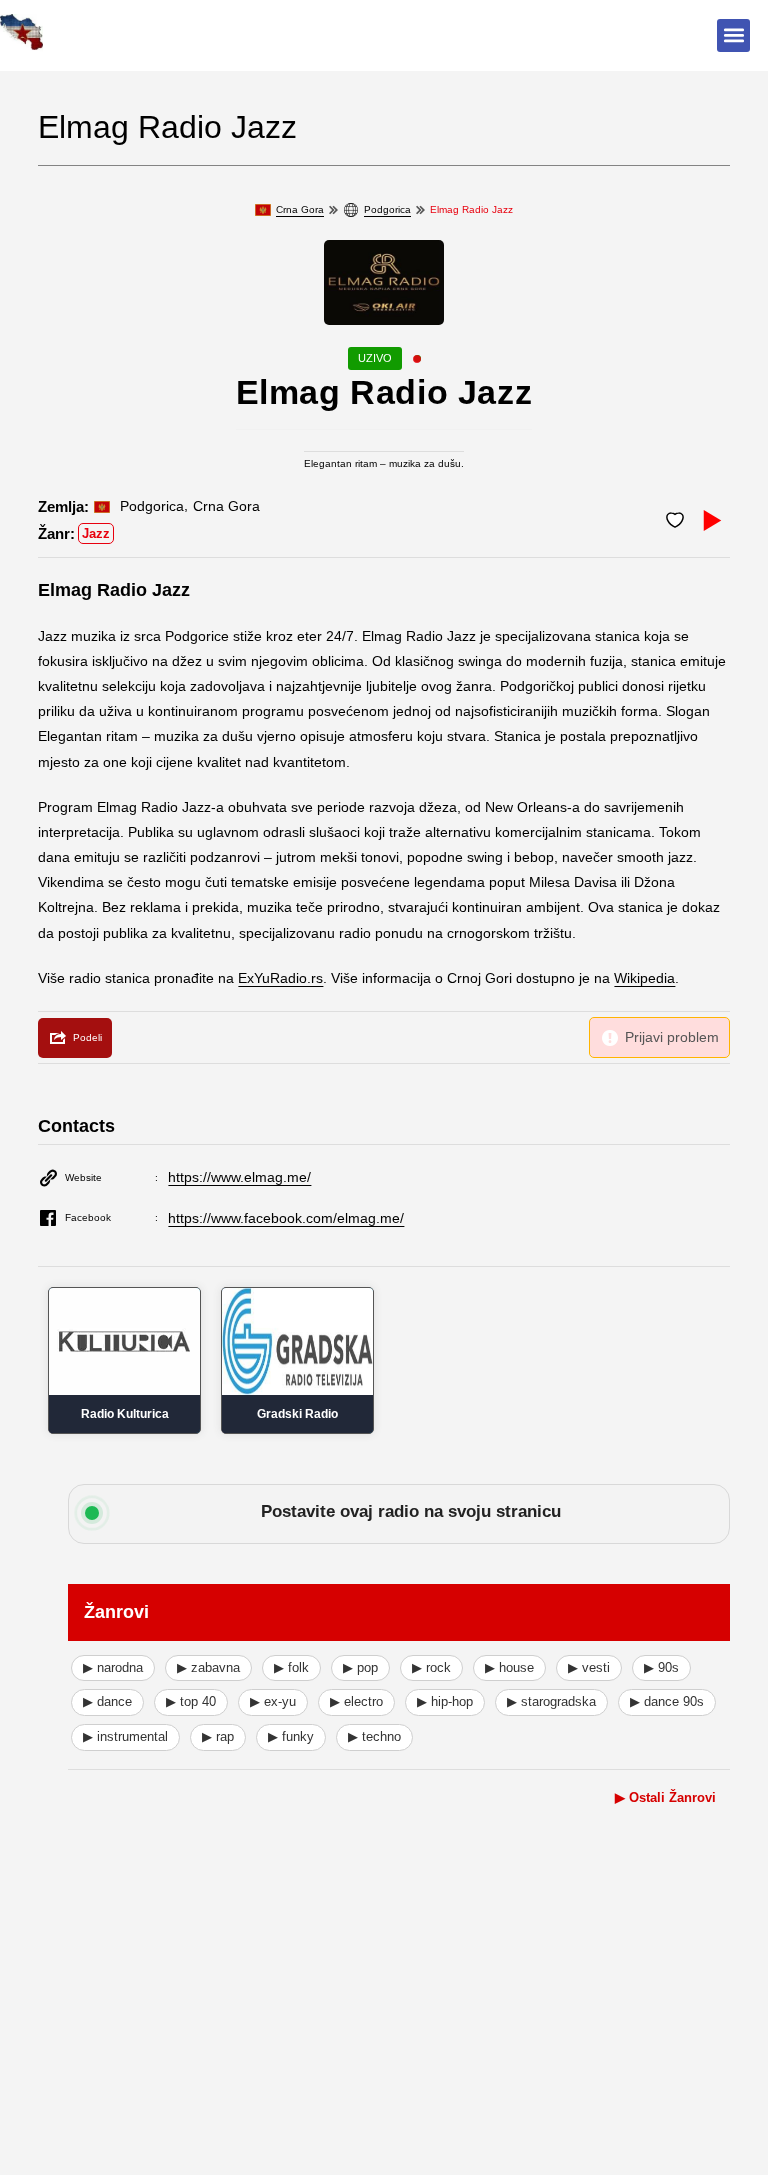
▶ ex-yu (273, 1701)
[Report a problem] (659, 1037)
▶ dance (107, 1701)
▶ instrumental (125, 1736)
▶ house (509, 1667)
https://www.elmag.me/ (239, 1177)
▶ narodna (113, 1667)
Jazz (96, 533)
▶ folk (291, 1667)
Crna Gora (300, 209)
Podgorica (387, 209)
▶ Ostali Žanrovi (665, 1797)
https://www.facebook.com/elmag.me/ (286, 1218)
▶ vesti (589, 1667)
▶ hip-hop (445, 1701)
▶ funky (291, 1736)
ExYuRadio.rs (280, 978)
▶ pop (360, 1667)
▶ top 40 (191, 1701)
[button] (733, 35)
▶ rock (431, 1667)
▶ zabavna (208, 1667)
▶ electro (356, 1701)
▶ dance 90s (667, 1701)
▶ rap (218, 1736)
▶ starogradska (551, 1701)
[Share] (75, 1038)
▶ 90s (661, 1667)
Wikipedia (644, 978)
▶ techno (374, 1736)
